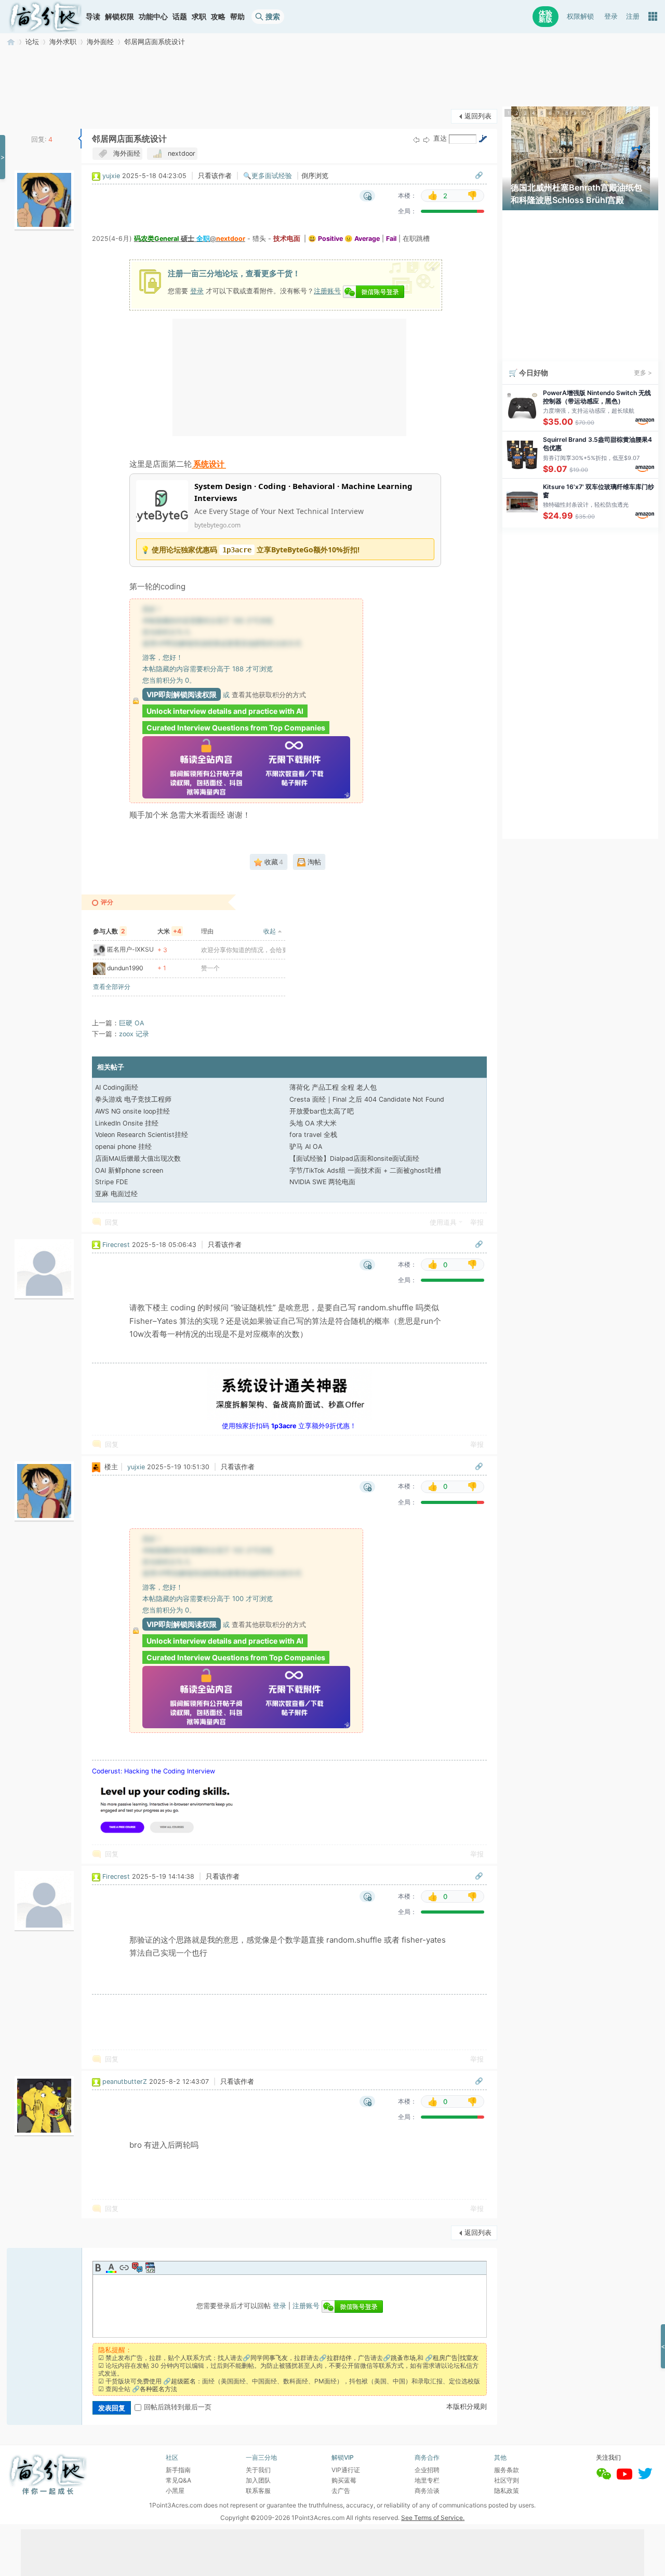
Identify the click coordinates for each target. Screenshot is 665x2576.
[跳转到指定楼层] (483, 139)
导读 (93, 16)
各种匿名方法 (158, 2389)
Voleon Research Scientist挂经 (142, 1135)
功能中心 (153, 16)
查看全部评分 (112, 987)
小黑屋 (175, 2491)
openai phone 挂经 (123, 1147)
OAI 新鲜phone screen (129, 1170)
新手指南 (178, 2470)
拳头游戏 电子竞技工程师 (133, 1099)
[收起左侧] (80, 139)
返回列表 (478, 116)
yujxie (111, 176)
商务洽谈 (427, 2491)
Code (150, 2268)
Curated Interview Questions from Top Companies (236, 728)
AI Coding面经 (117, 1087)
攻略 (218, 16)
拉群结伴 (339, 2358)
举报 (477, 1222)
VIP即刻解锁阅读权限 (182, 694)
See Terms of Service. (433, 2518)
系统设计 (209, 464)
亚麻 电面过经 (116, 1194)
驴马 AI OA (306, 1147)
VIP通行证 (346, 2470)
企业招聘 (427, 2470)
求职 (199, 16)
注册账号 (327, 291)
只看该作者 (215, 176)
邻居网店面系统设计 (155, 42)
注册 (633, 16)
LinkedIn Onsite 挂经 (127, 1123)
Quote (137, 2268)
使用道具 (443, 1222)
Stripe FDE (111, 1182)
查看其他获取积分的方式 (269, 695)
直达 (440, 138)
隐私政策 (507, 2491)
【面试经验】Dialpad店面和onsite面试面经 (354, 1158)
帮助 (237, 16)
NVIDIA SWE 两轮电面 (322, 1182)
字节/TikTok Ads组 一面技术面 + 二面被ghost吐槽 (365, 1170)
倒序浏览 (315, 176)
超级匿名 (183, 2381)
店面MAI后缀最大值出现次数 (138, 1158)
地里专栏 (427, 2480)
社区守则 (507, 2480)
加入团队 (258, 2480)
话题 (180, 16)
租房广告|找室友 (456, 2358)
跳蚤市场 (403, 2358)
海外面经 (100, 42)
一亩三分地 (11, 42)
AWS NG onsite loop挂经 (132, 1111)
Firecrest (116, 1245)
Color (111, 2268)
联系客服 (258, 2491)
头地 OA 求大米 (313, 1123)
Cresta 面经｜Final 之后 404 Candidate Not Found (367, 1099)
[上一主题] (416, 139)
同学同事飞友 (269, 2358)
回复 (112, 1222)
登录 (611, 16)
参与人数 (109, 931)
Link (124, 2268)
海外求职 (63, 42)
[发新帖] (28, 115)
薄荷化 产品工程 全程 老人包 (333, 1087)
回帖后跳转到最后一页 (178, 2407)
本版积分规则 (467, 2406)
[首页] (45, 17)
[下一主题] (427, 139)
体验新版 (546, 16)
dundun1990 (125, 968)
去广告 (341, 2491)
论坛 (32, 42)
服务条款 (507, 2470)
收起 (270, 931)
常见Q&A (178, 2480)
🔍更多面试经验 (268, 176)
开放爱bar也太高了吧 (322, 1111)
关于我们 (258, 2470)
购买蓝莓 (344, 2480)
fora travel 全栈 (313, 1135)
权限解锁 (580, 16)
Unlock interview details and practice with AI (225, 711)
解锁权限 (119, 16)
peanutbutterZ (125, 2082)
